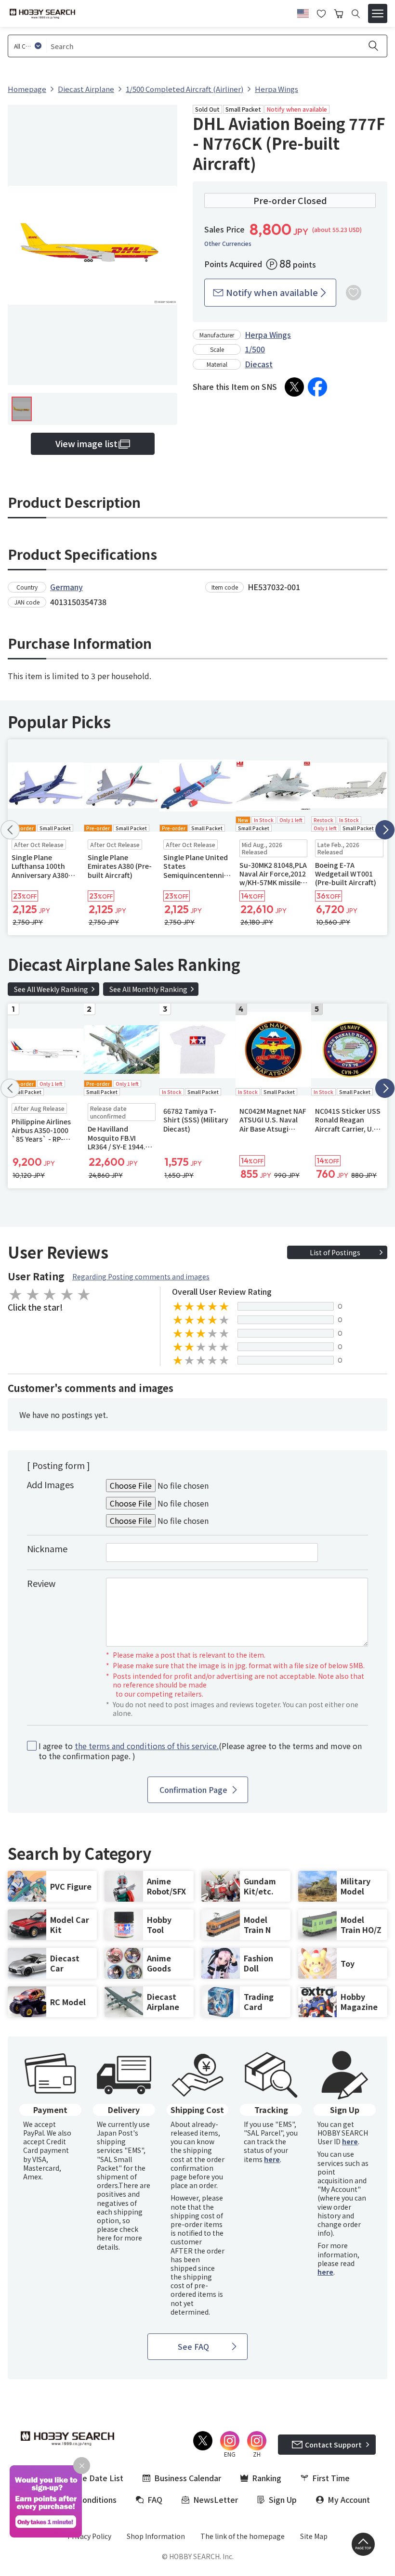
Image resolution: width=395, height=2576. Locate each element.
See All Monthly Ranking (148, 989)
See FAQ (193, 2346)
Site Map (314, 2536)
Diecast (259, 364)
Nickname (47, 1548)
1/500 (255, 349)
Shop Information (156, 2536)
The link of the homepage (243, 2536)
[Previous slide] (10, 830)
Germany (66, 587)
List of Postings (335, 1252)
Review (41, 1583)
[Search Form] (356, 14)
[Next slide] (385, 830)
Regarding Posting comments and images (141, 1276)
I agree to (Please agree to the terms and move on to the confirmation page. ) (200, 1751)
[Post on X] (294, 387)
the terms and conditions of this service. (147, 1746)
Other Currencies (228, 244)
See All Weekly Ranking (51, 989)
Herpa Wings (268, 335)
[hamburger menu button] (378, 13)
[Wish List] (321, 13)
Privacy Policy (89, 2536)
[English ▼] (303, 12)
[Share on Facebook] (317, 387)
